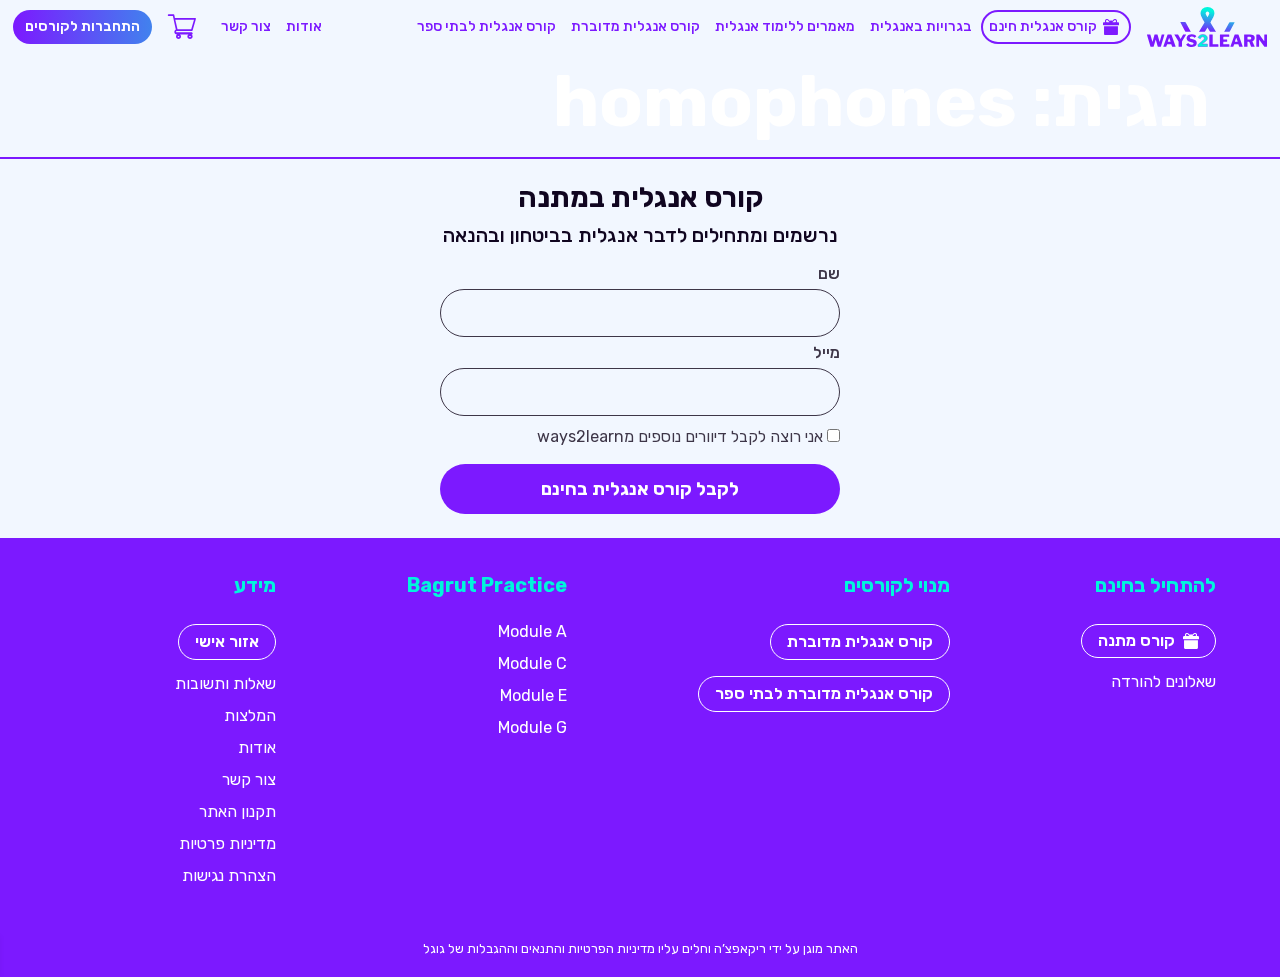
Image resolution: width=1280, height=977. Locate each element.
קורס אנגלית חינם (1043, 26)
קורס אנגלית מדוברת (635, 26)
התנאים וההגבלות (514, 948)
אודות (304, 26)
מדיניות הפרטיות (611, 948)
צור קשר (246, 26)
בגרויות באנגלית (921, 26)
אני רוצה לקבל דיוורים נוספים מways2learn (680, 437)
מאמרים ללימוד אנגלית (785, 26)
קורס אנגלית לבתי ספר (486, 26)
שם (829, 274)
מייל (826, 353)
